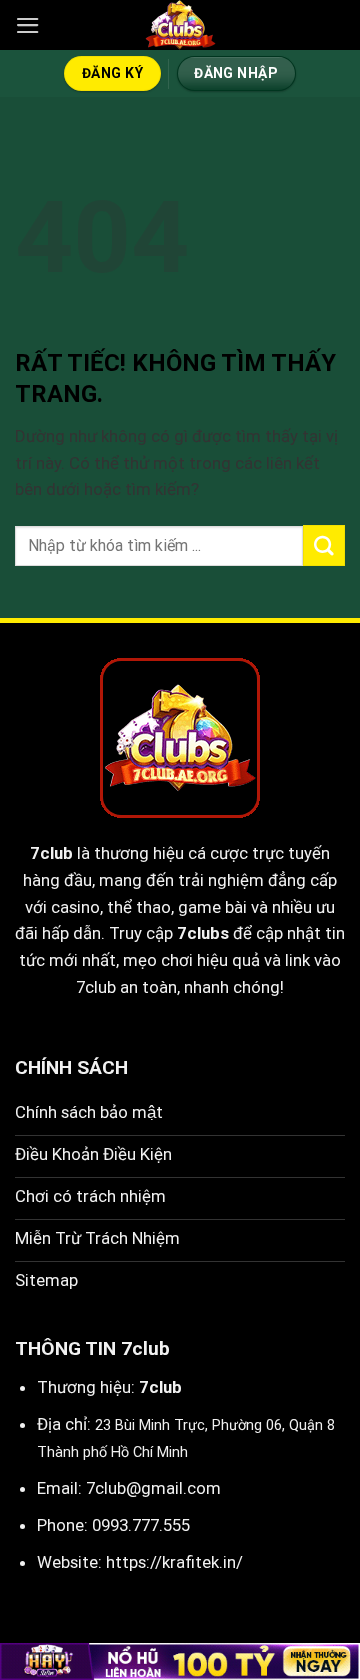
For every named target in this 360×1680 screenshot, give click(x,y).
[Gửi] (324, 545)
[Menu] (28, 25)
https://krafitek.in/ (174, 1562)
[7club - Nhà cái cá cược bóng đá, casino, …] (180, 25)
